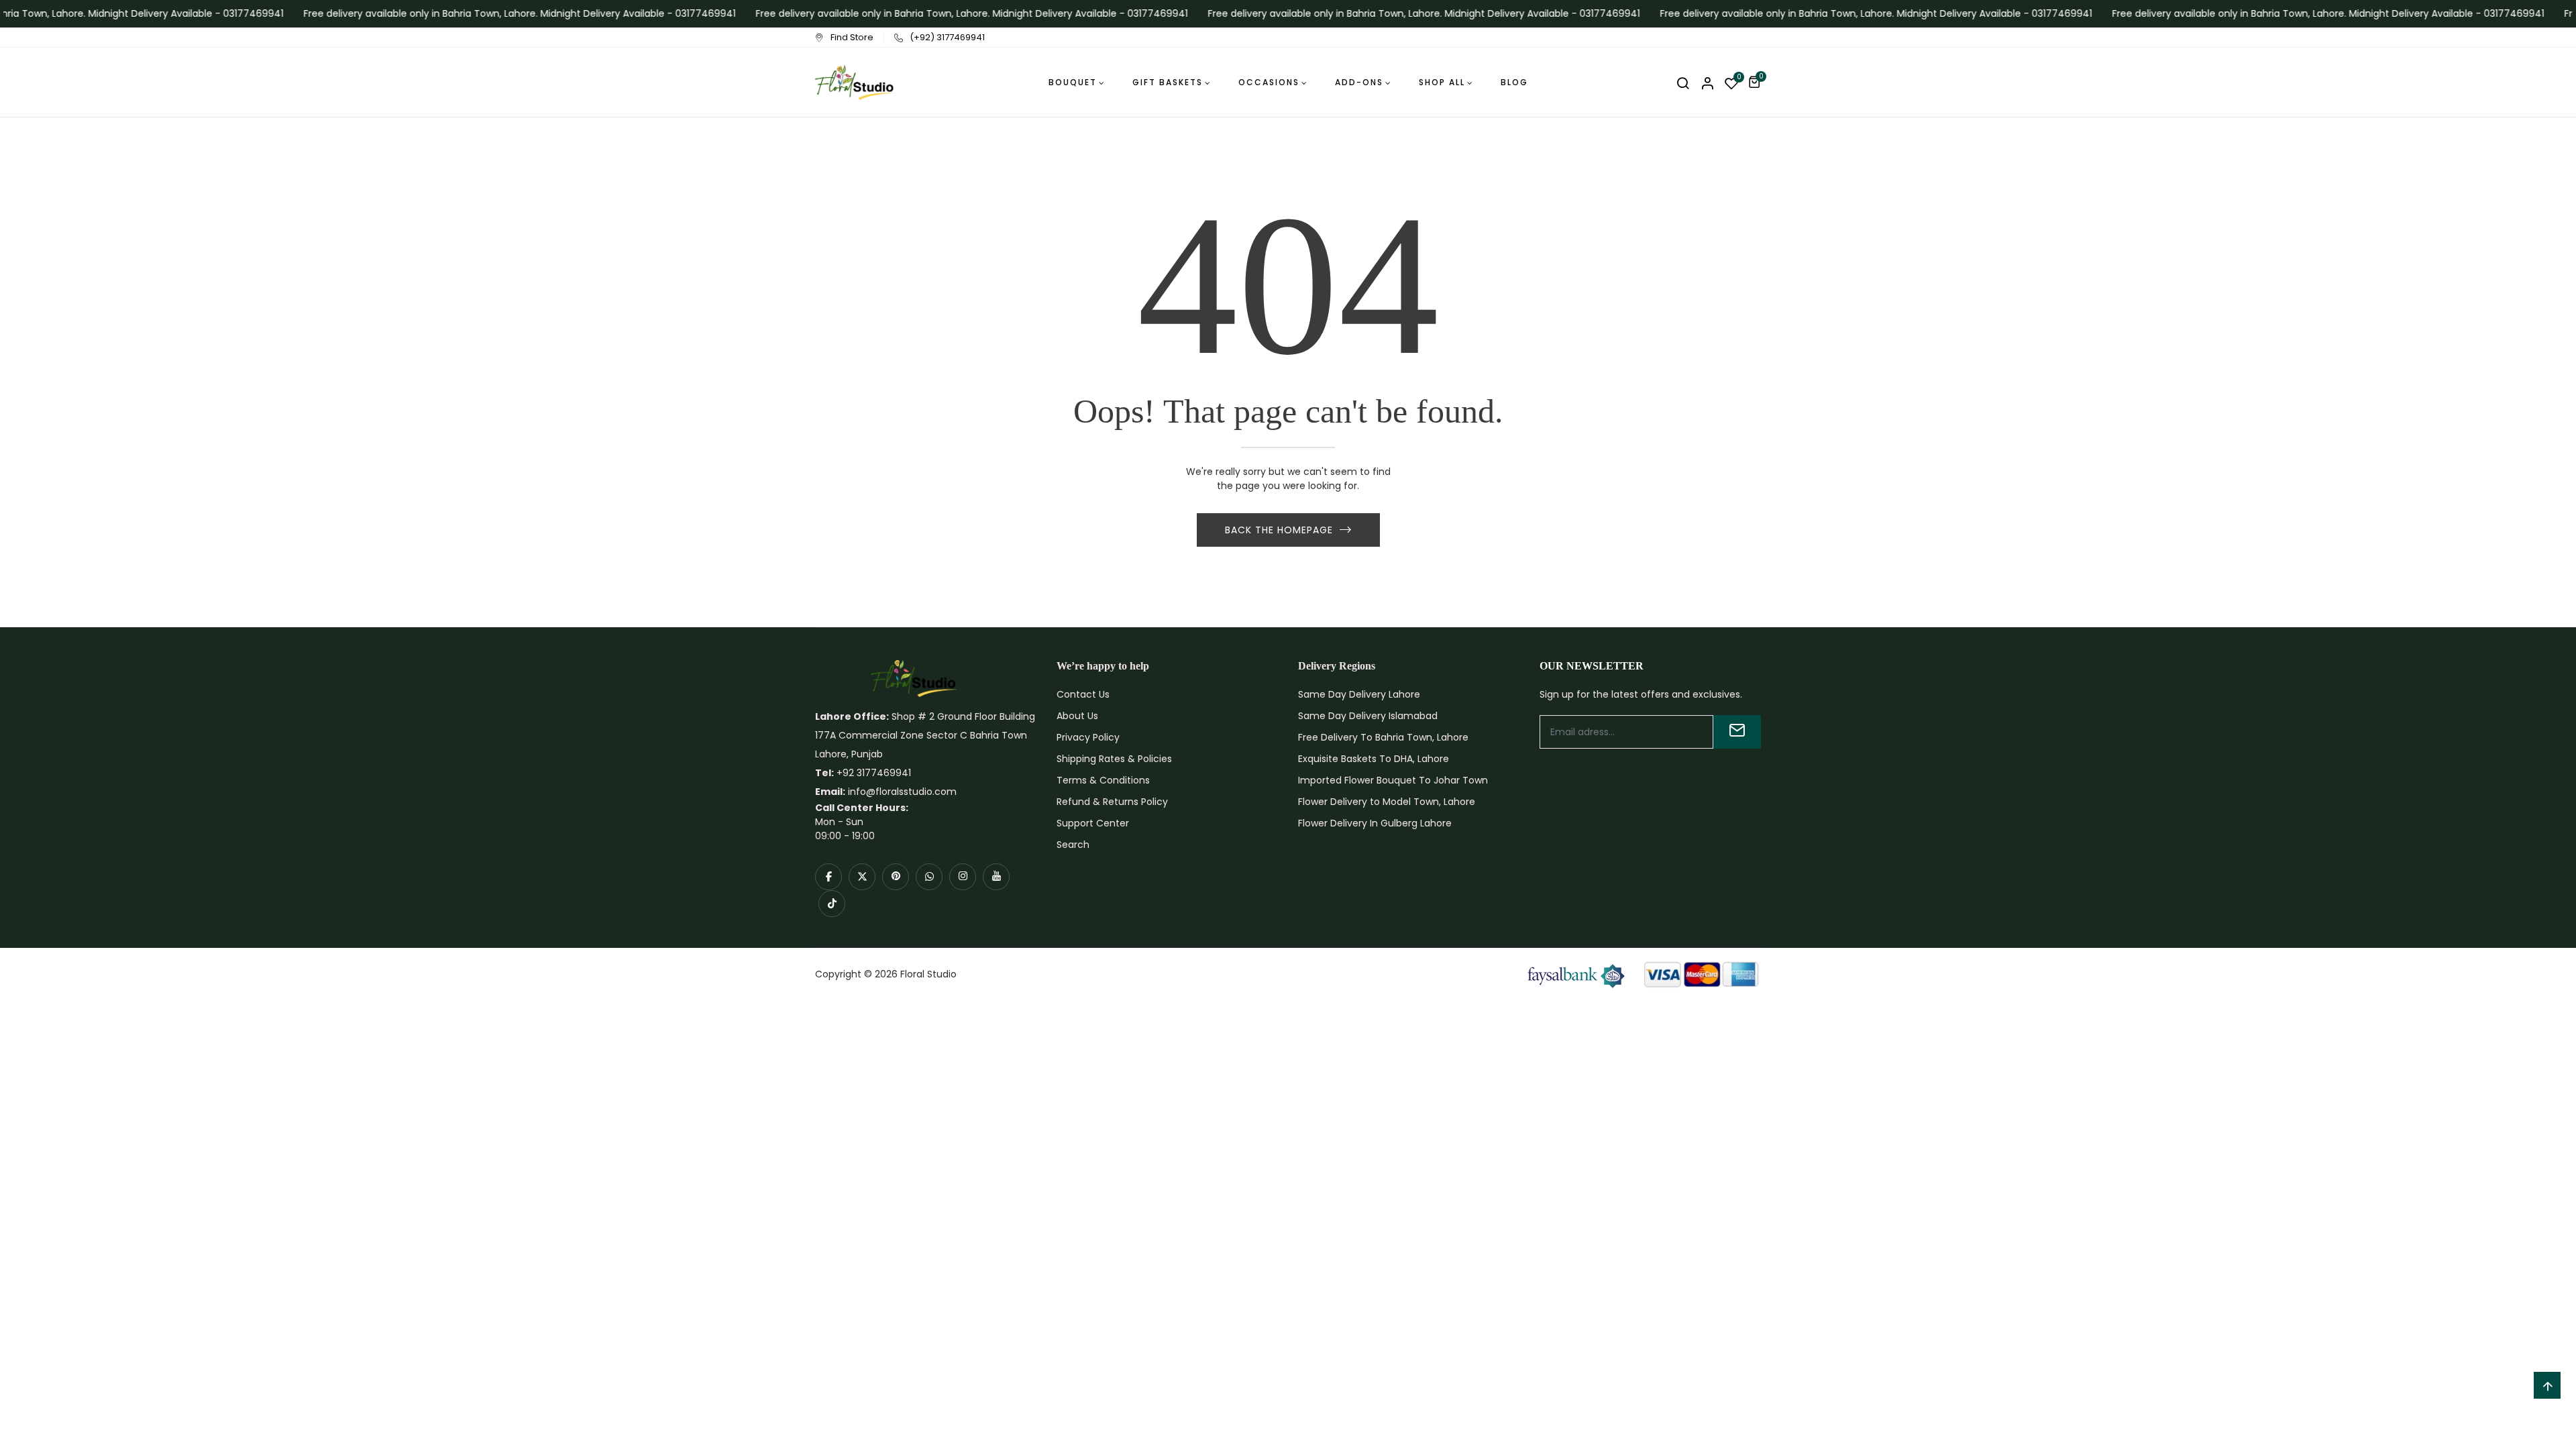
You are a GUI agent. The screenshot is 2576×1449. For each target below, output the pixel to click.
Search (1073, 845)
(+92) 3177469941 (947, 37)
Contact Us (1083, 694)
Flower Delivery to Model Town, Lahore (1387, 802)
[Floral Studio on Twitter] (862, 877)
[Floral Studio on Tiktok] (832, 904)
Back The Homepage (1279, 530)
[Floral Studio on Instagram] (963, 877)
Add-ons (1359, 82)
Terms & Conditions (1103, 780)
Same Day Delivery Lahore (1359, 694)
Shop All (1442, 82)
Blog (1514, 82)
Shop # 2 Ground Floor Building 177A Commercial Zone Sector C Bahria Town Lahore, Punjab (925, 735)
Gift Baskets (1168, 82)
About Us (1077, 716)
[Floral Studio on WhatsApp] (929, 877)
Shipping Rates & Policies (1114, 759)
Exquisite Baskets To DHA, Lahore (1374, 759)
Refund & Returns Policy (1112, 802)
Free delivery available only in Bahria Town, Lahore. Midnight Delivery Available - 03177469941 (500, 13)
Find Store (852, 37)
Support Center (1093, 823)
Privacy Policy (1088, 737)
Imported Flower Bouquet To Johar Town (1393, 780)
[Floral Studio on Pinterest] (896, 877)
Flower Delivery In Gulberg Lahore (1375, 823)
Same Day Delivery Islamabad (1368, 716)
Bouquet (1073, 82)
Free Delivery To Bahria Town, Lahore (1383, 737)
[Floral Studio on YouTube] (996, 877)
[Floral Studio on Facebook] (828, 877)
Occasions (1269, 82)
